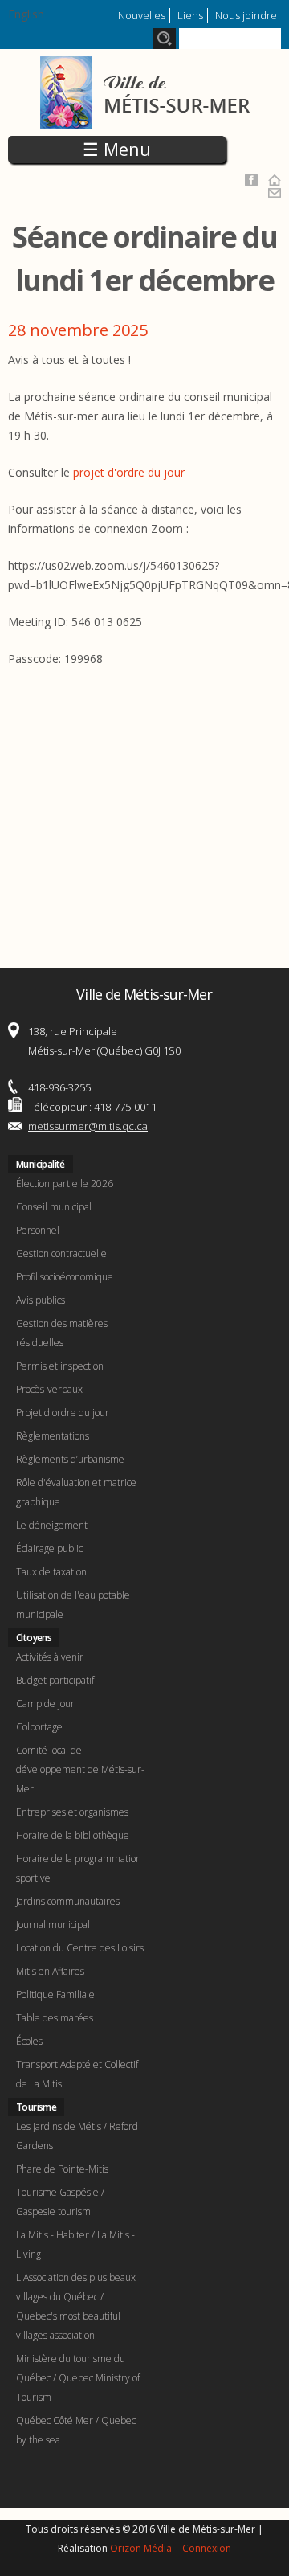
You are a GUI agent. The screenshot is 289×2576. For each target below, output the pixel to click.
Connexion (207, 2548)
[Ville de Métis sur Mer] (145, 119)
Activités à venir (50, 1657)
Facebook (251, 180)
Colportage (39, 1727)
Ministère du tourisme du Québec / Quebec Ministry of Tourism (78, 2378)
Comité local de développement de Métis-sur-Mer (80, 1769)
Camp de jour (45, 1704)
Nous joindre (246, 15)
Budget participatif (55, 1680)
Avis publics (41, 1300)
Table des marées (55, 2018)
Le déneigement (52, 1525)
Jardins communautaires (68, 1901)
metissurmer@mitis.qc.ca (88, 1126)
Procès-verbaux (49, 1389)
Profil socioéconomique (65, 1277)
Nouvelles (142, 15)
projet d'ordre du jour (129, 472)
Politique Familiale (55, 1994)
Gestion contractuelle (61, 1253)
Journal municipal (53, 1925)
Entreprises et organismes (72, 1812)
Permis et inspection (60, 1366)
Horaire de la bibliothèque (73, 1835)
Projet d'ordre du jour (63, 1413)
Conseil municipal (54, 1207)
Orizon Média (142, 2548)
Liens (190, 15)
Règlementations (53, 1436)
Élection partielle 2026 (65, 1184)
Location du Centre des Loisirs (80, 1948)
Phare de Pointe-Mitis (62, 2169)
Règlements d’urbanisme (70, 1459)
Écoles (29, 2041)
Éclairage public (49, 1548)
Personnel (38, 1230)
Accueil (275, 180)
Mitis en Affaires (50, 1971)
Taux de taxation (51, 1572)
